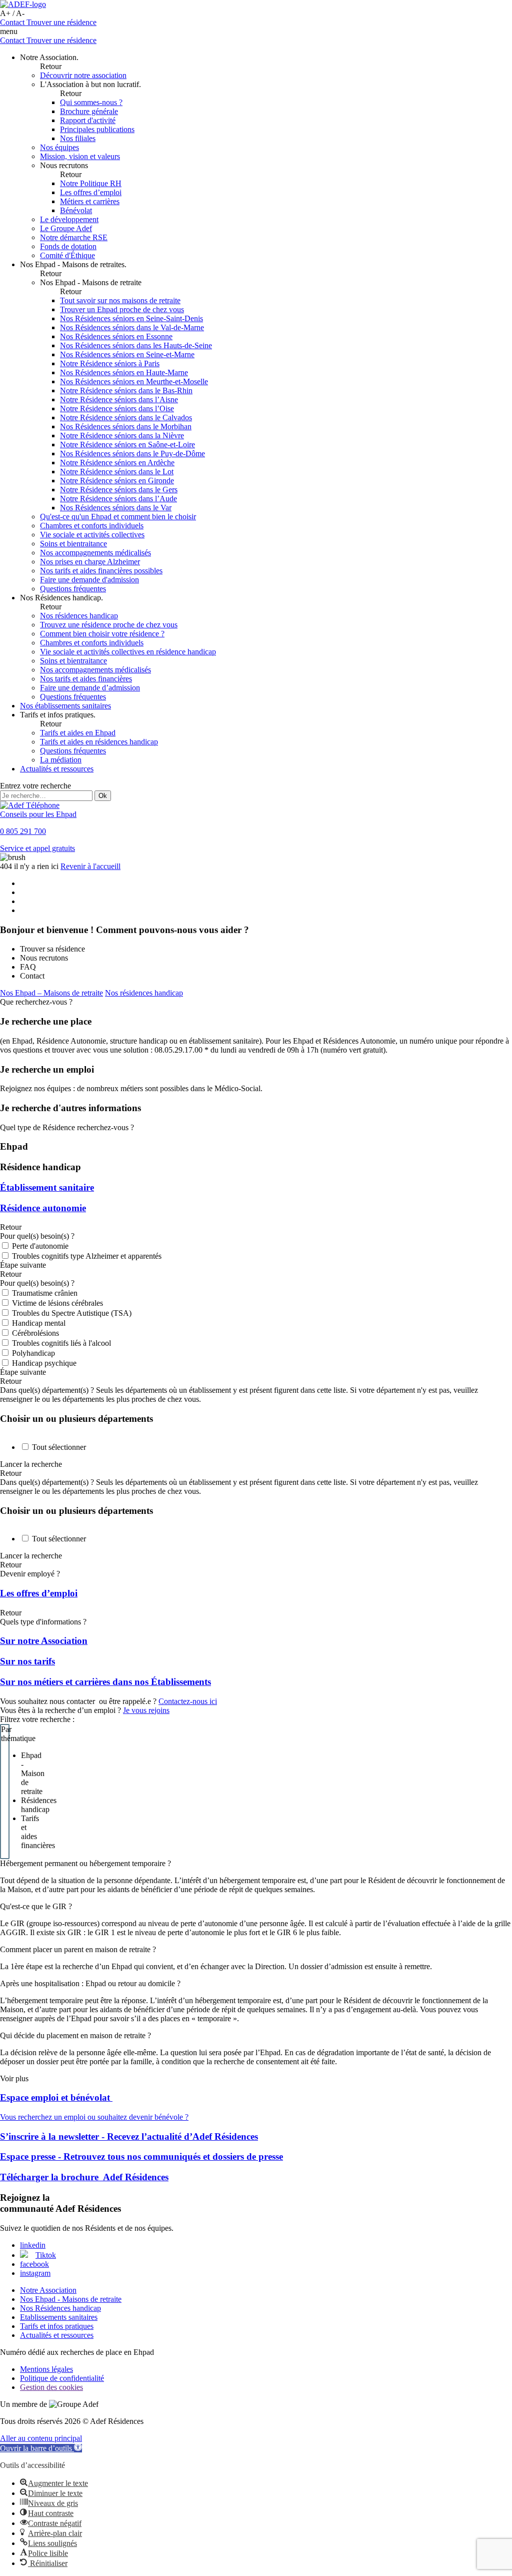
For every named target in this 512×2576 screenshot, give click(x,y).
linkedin (33, 2245)
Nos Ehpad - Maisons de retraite (71, 2299)
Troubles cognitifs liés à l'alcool (61, 1343)
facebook (34, 2264)
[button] (41, 2448)
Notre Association (48, 2290)
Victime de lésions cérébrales (57, 1303)
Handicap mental (39, 1323)
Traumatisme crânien (45, 1293)
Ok (103, 796)
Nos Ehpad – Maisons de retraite (51, 993)
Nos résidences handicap (144, 993)
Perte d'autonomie (40, 1246)
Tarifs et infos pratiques (57, 2326)
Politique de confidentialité (62, 2378)
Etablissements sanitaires (59, 2317)
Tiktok (46, 2255)
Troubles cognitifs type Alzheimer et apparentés (87, 1256)
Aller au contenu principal (41, 2438)
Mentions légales (46, 2369)
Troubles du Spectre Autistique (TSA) (72, 1313)
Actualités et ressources (57, 2335)
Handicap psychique (44, 1363)
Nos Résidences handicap (60, 2308)
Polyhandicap (33, 1353)
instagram (35, 2273)
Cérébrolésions (35, 1333)
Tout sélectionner (59, 1447)
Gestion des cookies (51, 2387)
